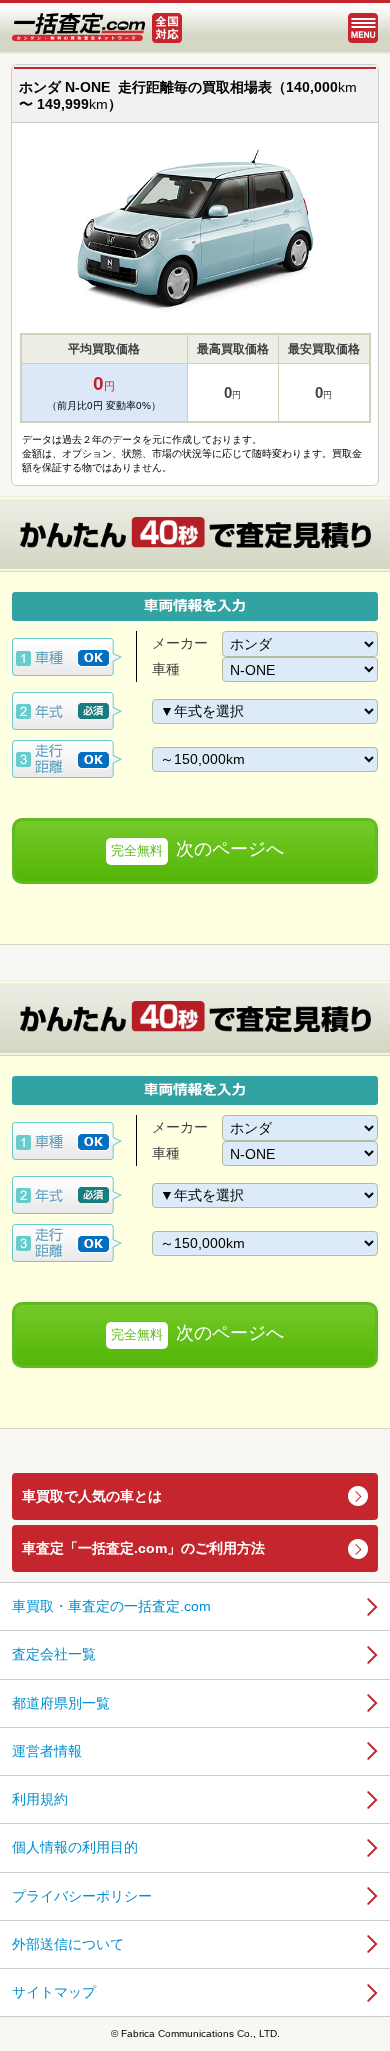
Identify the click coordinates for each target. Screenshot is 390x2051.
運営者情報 (47, 1751)
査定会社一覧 (54, 1654)
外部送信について (68, 1944)
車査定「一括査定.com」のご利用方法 (143, 1548)
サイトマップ (54, 1992)
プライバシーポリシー (82, 1896)
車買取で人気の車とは (92, 1496)
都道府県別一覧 (61, 1703)
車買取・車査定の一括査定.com (111, 1606)
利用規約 (40, 1799)
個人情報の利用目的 (75, 1847)
